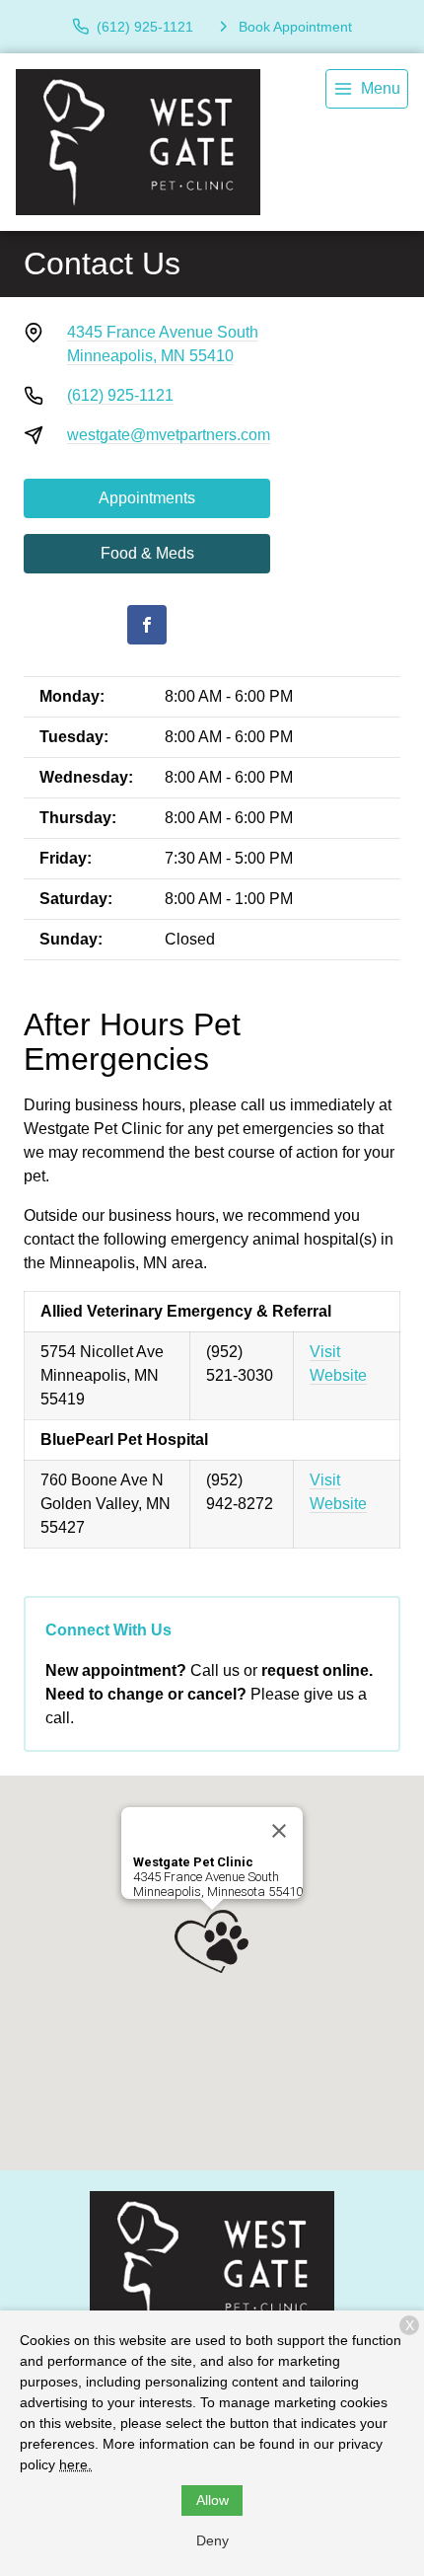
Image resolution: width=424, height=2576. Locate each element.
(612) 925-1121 (120, 395)
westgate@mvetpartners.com (169, 435)
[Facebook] (147, 625)
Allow (212, 2500)
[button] (212, 1941)
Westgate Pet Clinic (193, 1862)
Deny (212, 2540)
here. (75, 2464)
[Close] (279, 1831)
